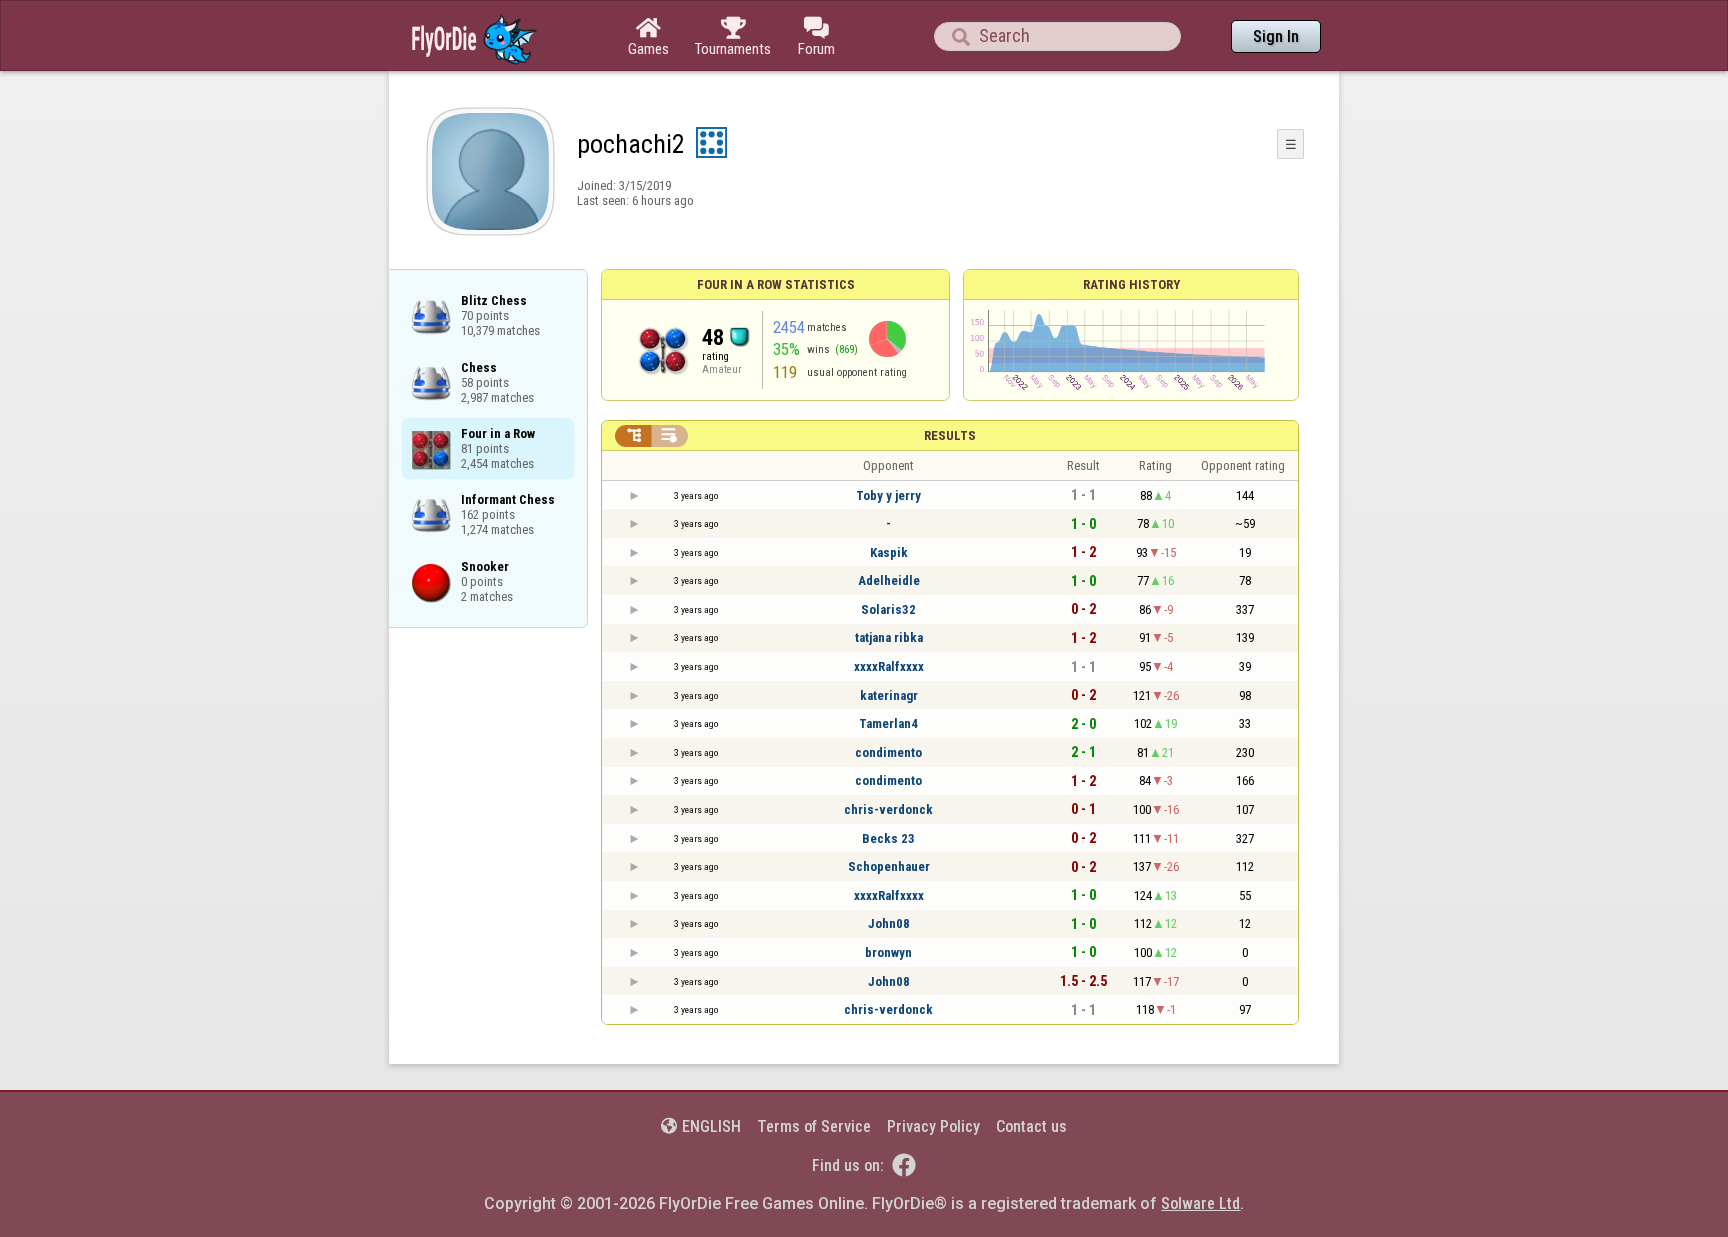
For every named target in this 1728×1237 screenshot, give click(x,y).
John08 (889, 923)
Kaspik (889, 552)
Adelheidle (889, 580)
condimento (888, 752)
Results (950, 435)
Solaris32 (888, 609)
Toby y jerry (888, 495)
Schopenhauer (889, 866)
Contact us (1031, 1126)
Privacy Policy (933, 1126)
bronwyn (888, 952)
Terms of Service (814, 1126)
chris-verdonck (888, 809)
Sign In (1276, 36)
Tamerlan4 (888, 723)
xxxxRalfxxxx (889, 666)
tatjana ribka (889, 637)
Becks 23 (888, 838)
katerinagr (889, 695)
